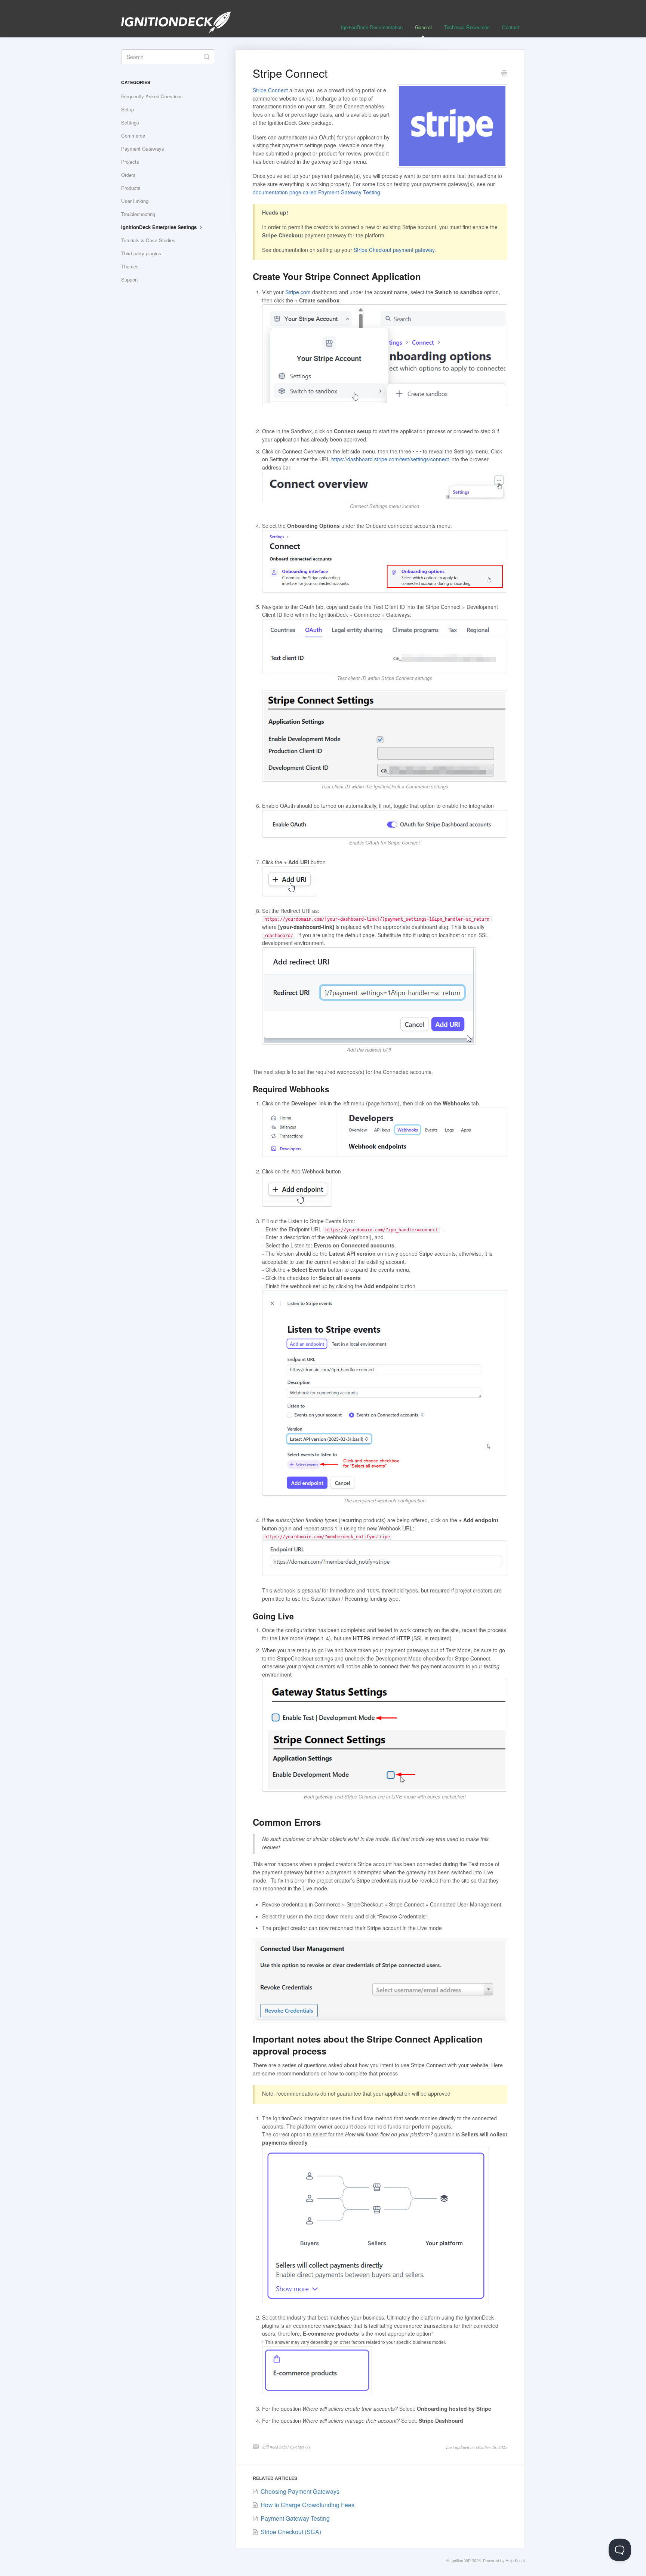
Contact (511, 27)
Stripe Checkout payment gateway (394, 250)
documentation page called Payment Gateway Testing (316, 192)
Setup (127, 109)
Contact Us (300, 2447)
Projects (130, 162)
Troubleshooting (138, 214)
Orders (128, 175)
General (423, 27)
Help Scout (515, 2560)
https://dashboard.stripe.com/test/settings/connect (390, 459)
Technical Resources (467, 27)
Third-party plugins (141, 253)
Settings (130, 122)
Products (131, 188)
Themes (130, 266)
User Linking (135, 201)
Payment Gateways (143, 149)
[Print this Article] (504, 74)
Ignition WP (461, 2560)
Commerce (133, 136)
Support (130, 279)
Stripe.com (298, 292)
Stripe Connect (270, 90)
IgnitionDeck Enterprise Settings (160, 227)
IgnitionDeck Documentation (372, 27)
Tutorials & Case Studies (148, 240)
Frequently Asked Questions (152, 96)
